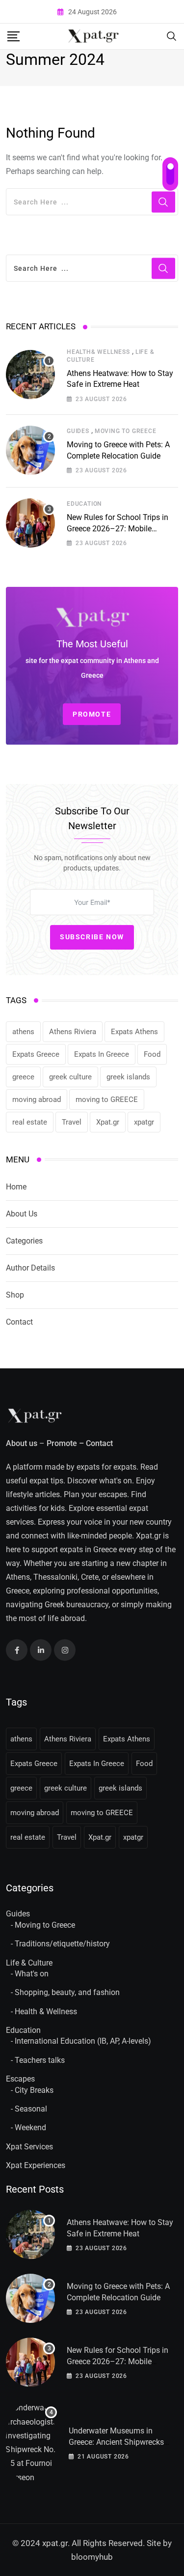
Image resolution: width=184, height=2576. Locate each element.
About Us (22, 1214)
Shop (15, 1295)
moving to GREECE (107, 1100)
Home (16, 1187)
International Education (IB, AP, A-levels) (83, 2041)
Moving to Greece (126, 431)
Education (84, 504)
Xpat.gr (108, 1122)
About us (22, 1443)
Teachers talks (40, 2060)
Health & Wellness (46, 2012)
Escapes (20, 2079)
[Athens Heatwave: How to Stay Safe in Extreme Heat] (30, 375)
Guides (78, 431)
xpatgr (144, 1122)
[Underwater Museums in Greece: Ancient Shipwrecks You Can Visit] (31, 2443)
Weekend (30, 2127)
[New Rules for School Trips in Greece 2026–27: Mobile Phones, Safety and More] (30, 523)
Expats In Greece (102, 1054)
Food (152, 1054)
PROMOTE (92, 714)
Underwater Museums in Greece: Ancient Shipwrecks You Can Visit (116, 2442)
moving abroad (37, 1100)
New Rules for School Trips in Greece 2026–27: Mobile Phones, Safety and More (118, 528)
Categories (24, 1241)
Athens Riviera (73, 1032)
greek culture (70, 1077)
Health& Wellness (98, 352)
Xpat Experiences (36, 2165)
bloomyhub (92, 2557)
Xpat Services (29, 2147)
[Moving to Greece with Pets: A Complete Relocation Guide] (30, 450)
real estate (30, 1122)
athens (23, 1032)
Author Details (30, 1268)
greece (23, 1077)
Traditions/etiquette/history (62, 1944)
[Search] (172, 36)
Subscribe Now (92, 937)
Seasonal (31, 2109)
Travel (72, 1122)
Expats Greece (36, 1054)
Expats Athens (134, 1032)
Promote (62, 1443)
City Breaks (34, 2090)
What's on (32, 1974)
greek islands (128, 1077)
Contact (19, 1322)
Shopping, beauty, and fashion (67, 1992)
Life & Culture (29, 1963)
